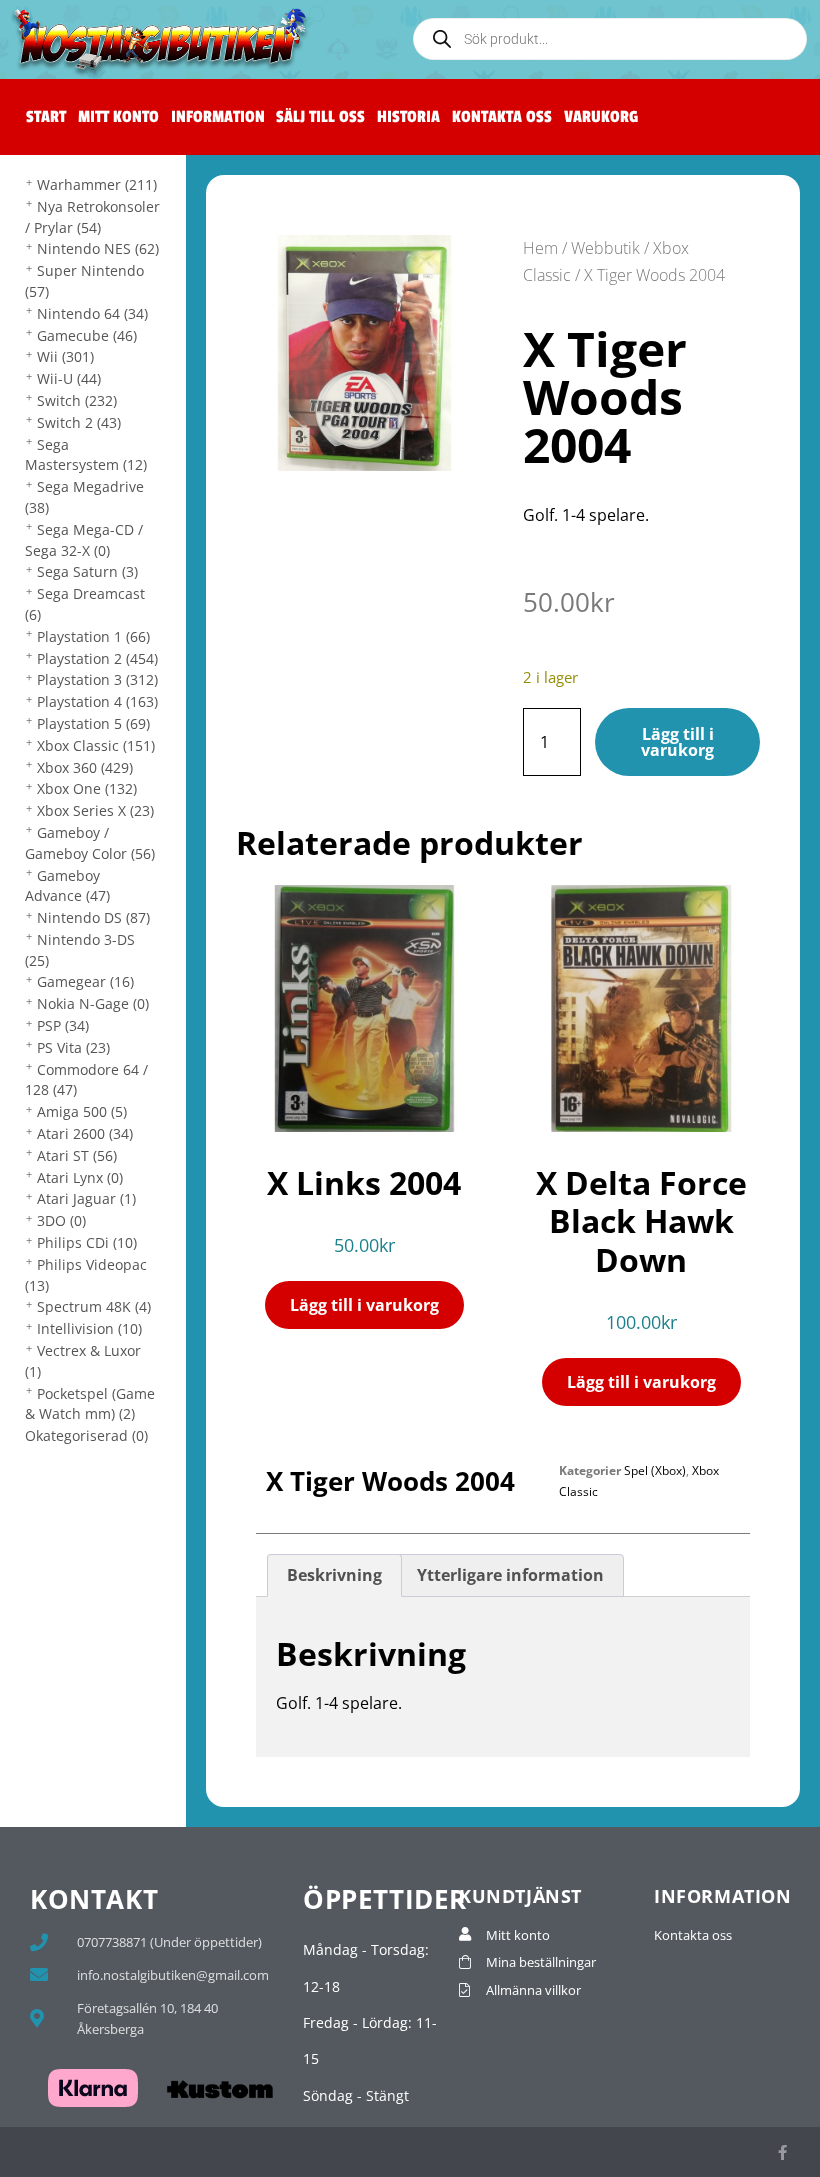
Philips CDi (87, 1242)
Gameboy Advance (67, 886)
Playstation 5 (93, 723)
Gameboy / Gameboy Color (90, 843)
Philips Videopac (86, 1275)
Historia (408, 117)
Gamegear (85, 981)
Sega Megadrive (84, 497)
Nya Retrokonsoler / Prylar (92, 217)
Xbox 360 (85, 767)
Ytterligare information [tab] (510, 1575)
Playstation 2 (97, 658)
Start (46, 117)
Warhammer (97, 184)
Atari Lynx (80, 1177)
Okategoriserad (86, 1435)
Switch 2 (79, 422)
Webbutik (605, 248)
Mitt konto (118, 117)
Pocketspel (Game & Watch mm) (90, 1404)
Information (218, 117)
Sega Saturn (87, 571)
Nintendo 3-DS (80, 950)
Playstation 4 (97, 701)
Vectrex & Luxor (83, 1361)
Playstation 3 (97, 679)
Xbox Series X (95, 810)
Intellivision (89, 1328)
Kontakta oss (502, 117)
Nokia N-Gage (93, 1003)
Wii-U (69, 378)
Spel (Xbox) (655, 1470)
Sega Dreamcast (85, 604)
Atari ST (77, 1155)
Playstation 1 (93, 636)
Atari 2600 (85, 1133)
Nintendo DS (93, 917)
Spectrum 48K (94, 1306)
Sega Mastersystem (86, 455)
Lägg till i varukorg (677, 742)
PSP (63, 1025)
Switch (77, 400)
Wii (65, 356)
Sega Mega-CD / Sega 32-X (84, 540)
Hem (540, 248)
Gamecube (87, 335)
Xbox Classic (96, 745)
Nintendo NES (98, 248)
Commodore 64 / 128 (86, 1080)
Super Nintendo (84, 281)
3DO (61, 1220)
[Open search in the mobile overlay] (610, 39)
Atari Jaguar (86, 1198)
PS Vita (73, 1047)
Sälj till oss (320, 117)
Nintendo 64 (92, 313)
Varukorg (601, 117)
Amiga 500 (82, 1111)
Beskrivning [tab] (334, 1575)
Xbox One (87, 788)
